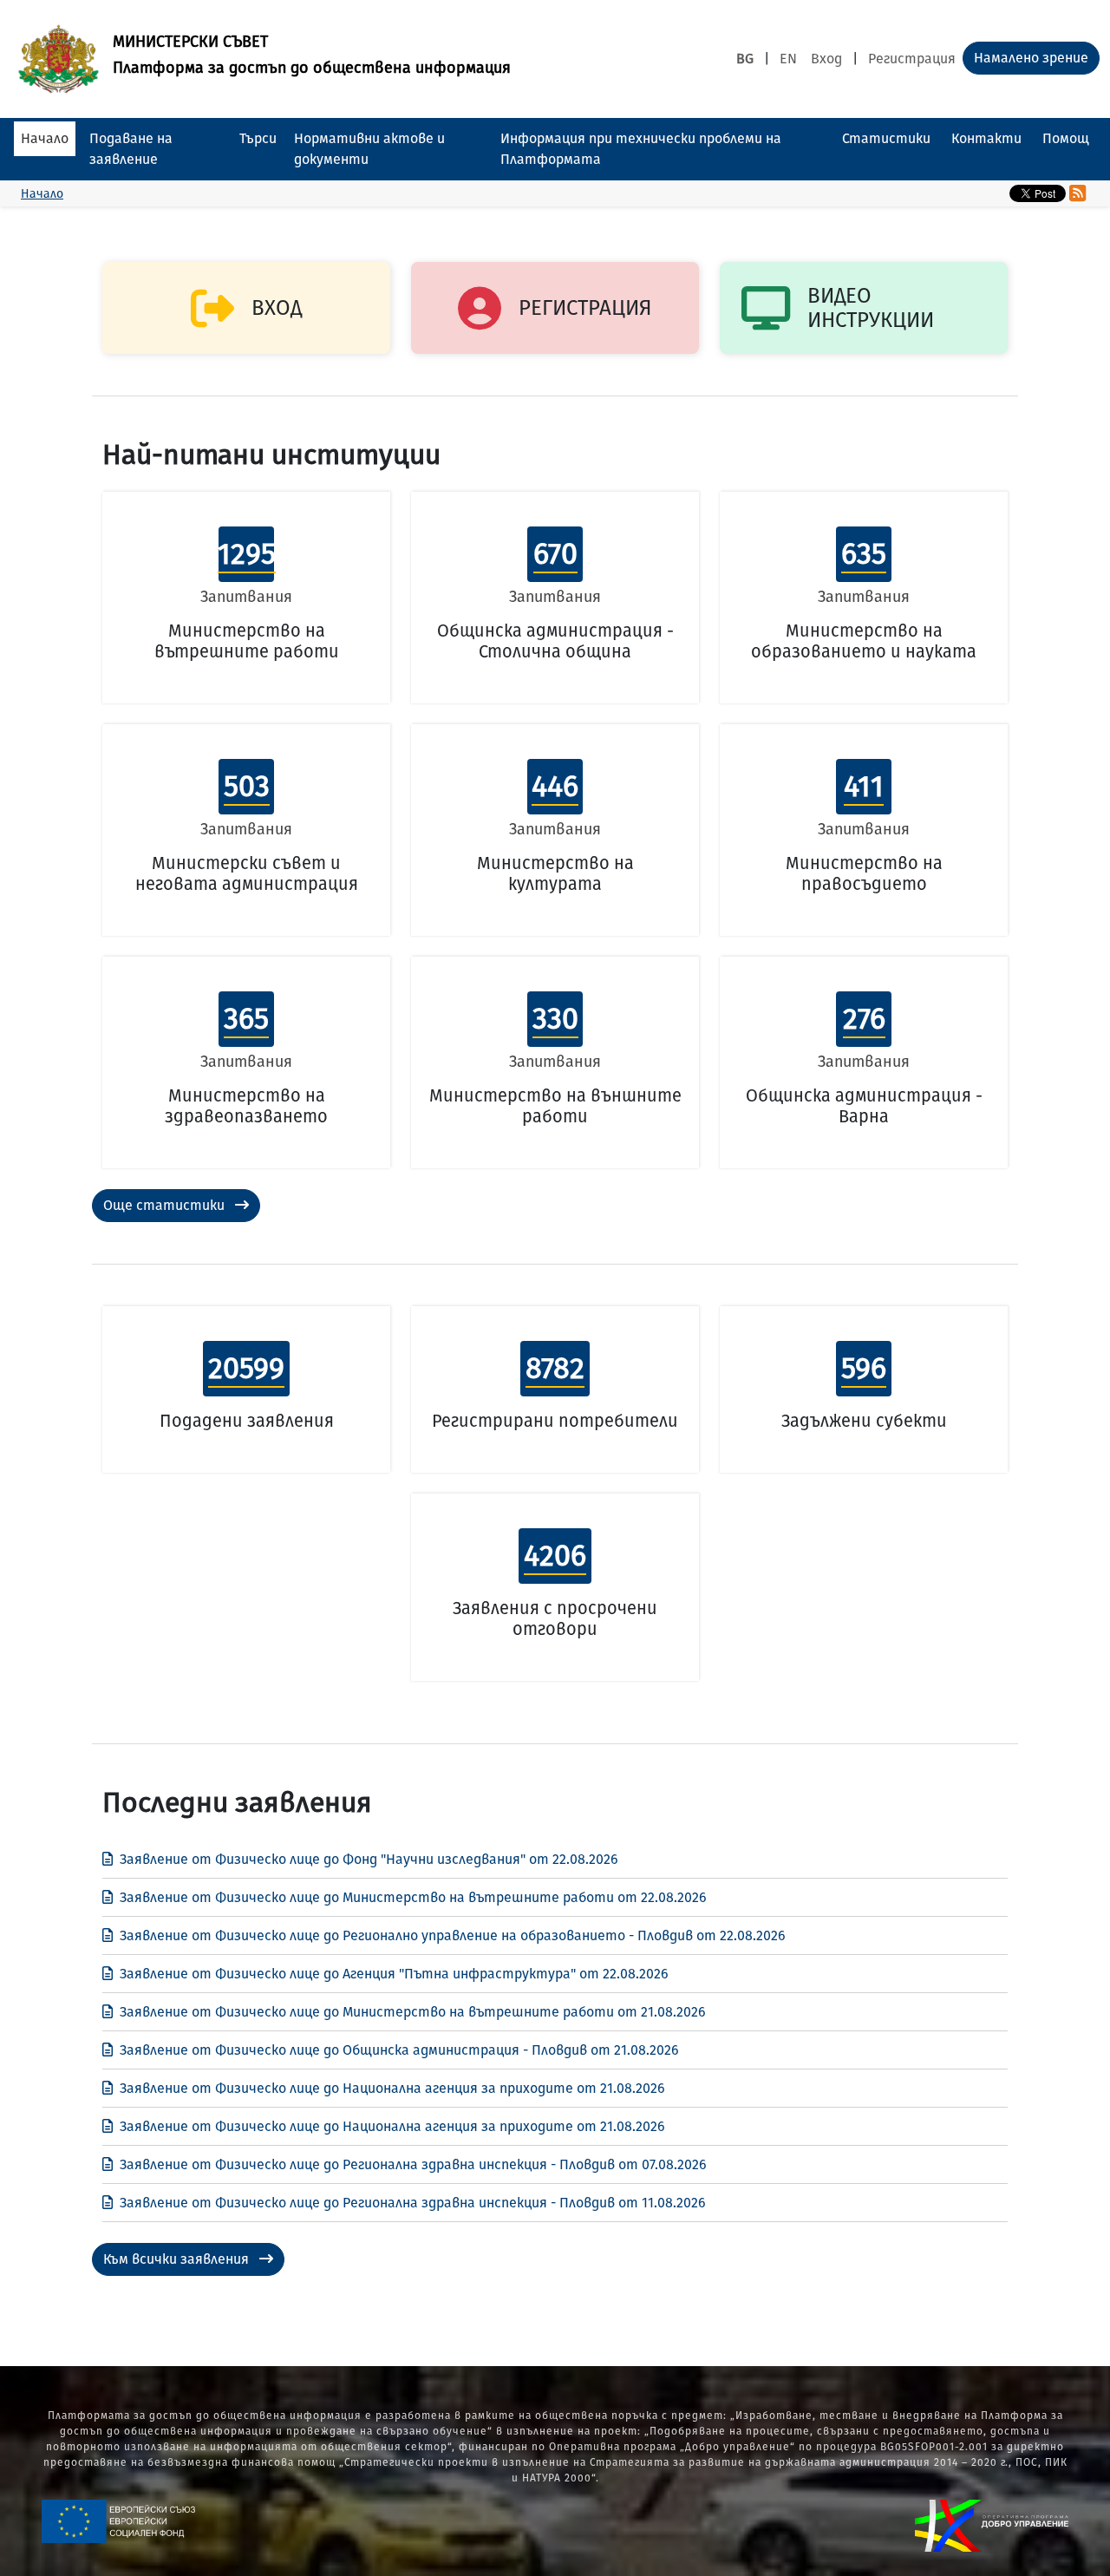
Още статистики (166, 1205)
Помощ (1066, 138)
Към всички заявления (178, 2259)
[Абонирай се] (1077, 193)
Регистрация (912, 59)
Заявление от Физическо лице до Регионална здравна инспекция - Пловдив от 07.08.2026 (413, 2164)
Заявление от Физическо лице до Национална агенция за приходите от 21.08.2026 (392, 2088)
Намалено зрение (1031, 58)
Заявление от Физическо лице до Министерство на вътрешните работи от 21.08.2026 (413, 2012)
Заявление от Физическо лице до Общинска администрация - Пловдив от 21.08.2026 (399, 2050)
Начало (45, 138)
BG (745, 59)
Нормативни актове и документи (369, 149)
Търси (258, 138)
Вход (826, 59)
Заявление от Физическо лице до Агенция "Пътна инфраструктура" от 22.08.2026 (394, 1974)
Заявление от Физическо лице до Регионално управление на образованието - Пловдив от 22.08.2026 (453, 1935)
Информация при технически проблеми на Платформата (641, 149)
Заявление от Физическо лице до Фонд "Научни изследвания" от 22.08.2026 (369, 1859)
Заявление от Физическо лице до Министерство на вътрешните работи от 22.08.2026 (413, 1897)
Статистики (886, 138)
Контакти (986, 138)
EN (788, 59)
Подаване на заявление (131, 149)
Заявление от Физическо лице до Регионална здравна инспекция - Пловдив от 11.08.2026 (413, 2203)
